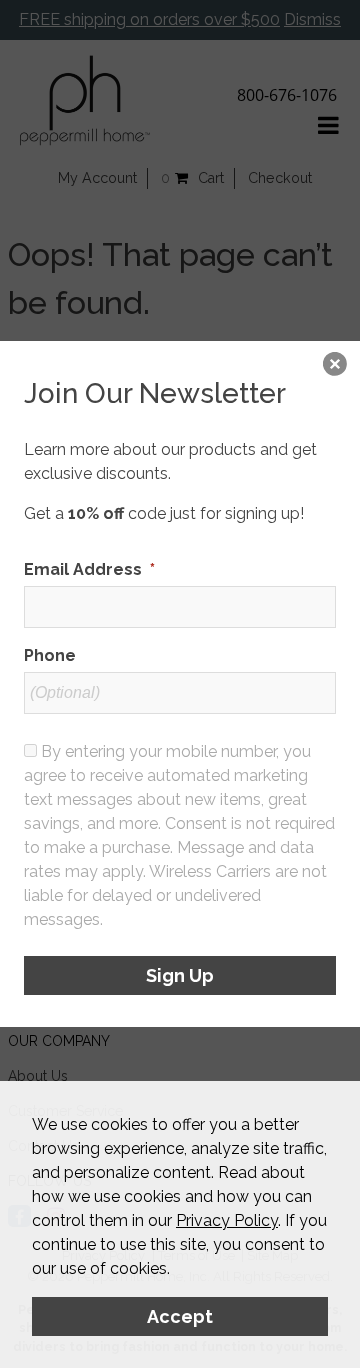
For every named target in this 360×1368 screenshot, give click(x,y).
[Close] (335, 366)
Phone (50, 655)
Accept (180, 1316)
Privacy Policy (227, 1220)
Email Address (89, 569)
